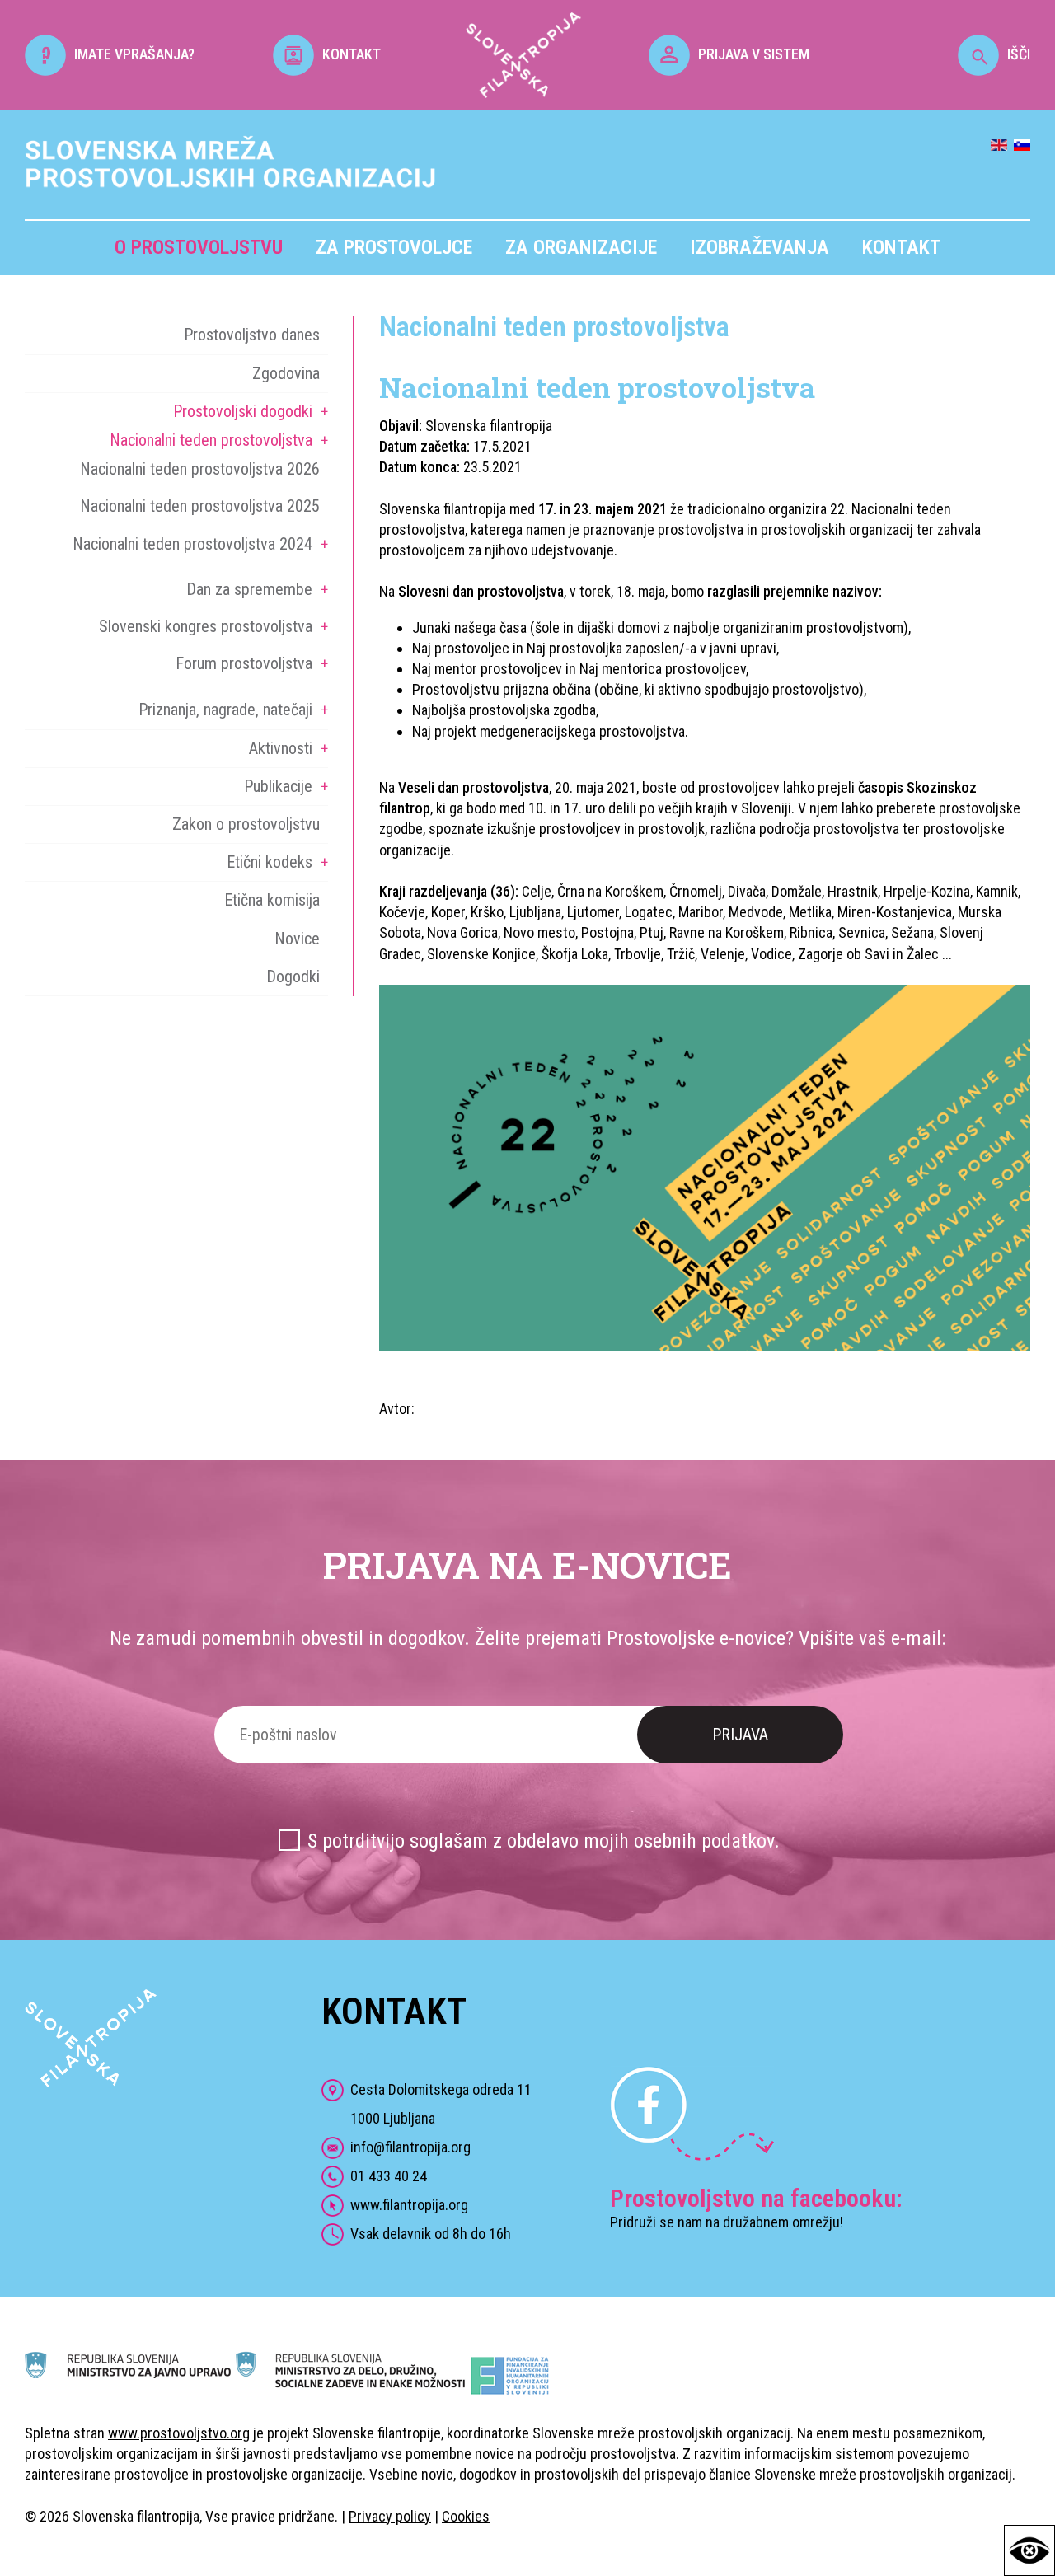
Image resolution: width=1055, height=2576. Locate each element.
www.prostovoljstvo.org (179, 2433)
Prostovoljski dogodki (243, 411)
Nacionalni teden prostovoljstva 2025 (200, 506)
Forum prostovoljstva (244, 663)
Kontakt (901, 247)
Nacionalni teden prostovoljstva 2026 (200, 469)
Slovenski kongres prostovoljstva (206, 626)
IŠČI (1019, 54)
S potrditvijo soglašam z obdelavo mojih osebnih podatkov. (544, 1841)
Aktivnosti (281, 748)
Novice (297, 939)
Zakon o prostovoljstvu (246, 824)
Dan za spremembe (249, 589)
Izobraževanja (760, 247)
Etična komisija (272, 900)
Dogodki (293, 977)
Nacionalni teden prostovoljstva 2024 (192, 544)
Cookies (466, 2516)
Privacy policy (390, 2516)
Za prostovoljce (394, 247)
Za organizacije (581, 247)
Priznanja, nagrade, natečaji (225, 710)
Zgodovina (286, 373)
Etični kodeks (270, 862)
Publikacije (278, 786)
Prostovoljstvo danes (252, 335)
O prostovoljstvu (199, 247)
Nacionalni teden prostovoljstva (211, 440)
